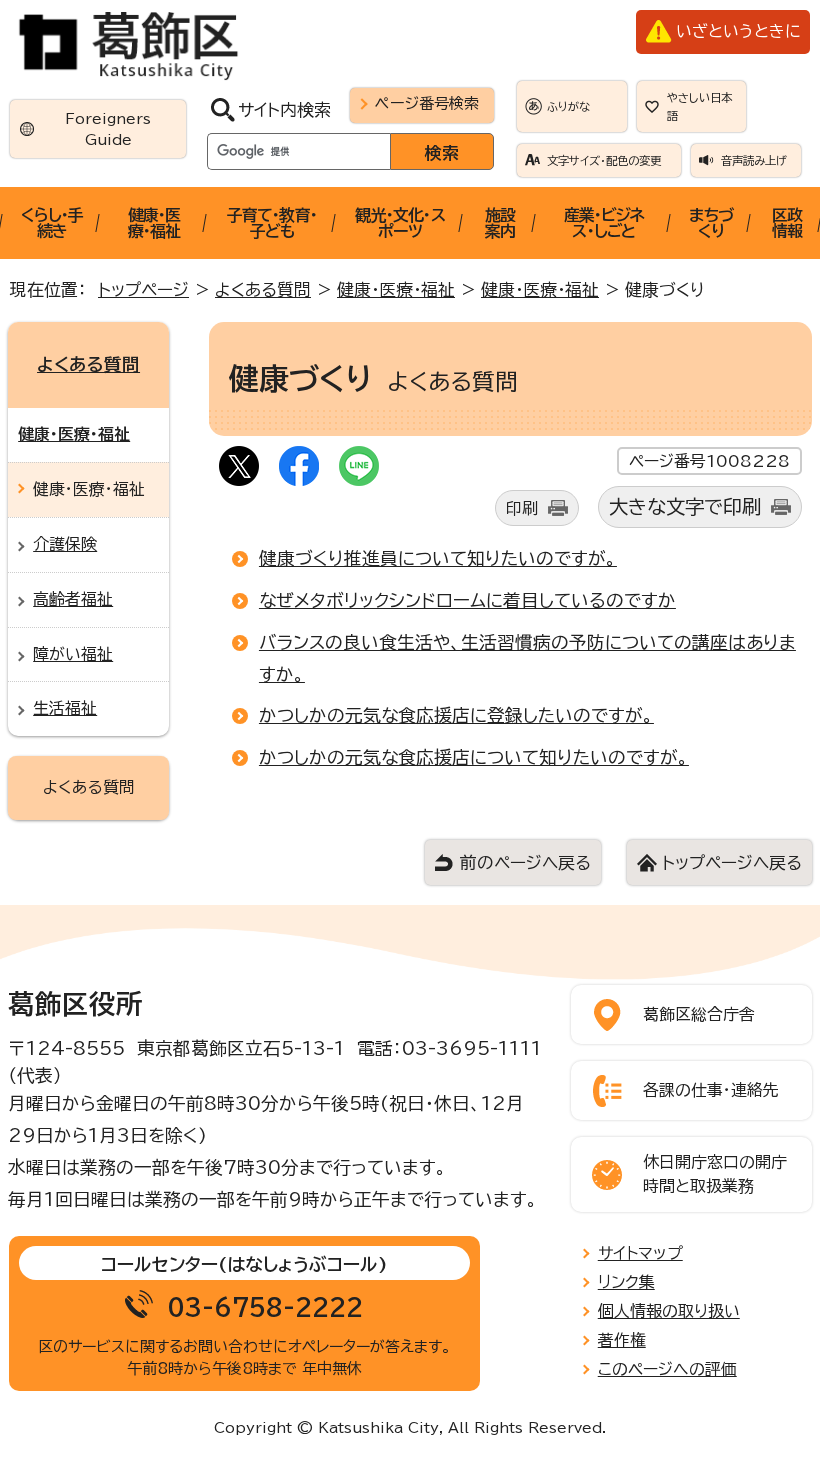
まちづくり (711, 223)
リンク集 (626, 1282)
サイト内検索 (284, 109)
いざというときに (738, 31)
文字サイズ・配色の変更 (604, 160)
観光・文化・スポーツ (399, 223)
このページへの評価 (667, 1369)
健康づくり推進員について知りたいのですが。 (438, 558)
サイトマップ (640, 1253)
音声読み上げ (754, 160)
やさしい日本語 (699, 106)
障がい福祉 (73, 654)
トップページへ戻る (732, 862)
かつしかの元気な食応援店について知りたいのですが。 (474, 757)
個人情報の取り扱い (669, 1311)
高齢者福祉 (73, 599)
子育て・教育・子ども (272, 223)
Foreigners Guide (108, 129)
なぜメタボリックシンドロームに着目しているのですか (467, 600)
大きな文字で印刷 (685, 506)
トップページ (143, 289)
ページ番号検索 (427, 103)
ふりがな (568, 106)
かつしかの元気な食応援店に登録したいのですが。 (456, 715)
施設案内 (500, 223)
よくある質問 (263, 289)
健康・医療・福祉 (154, 223)
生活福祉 (65, 708)
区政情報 (787, 223)
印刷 (522, 508)
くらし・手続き (52, 223)
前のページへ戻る (525, 862)
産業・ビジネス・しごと (604, 223)
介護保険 (65, 544)
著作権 (622, 1340)
